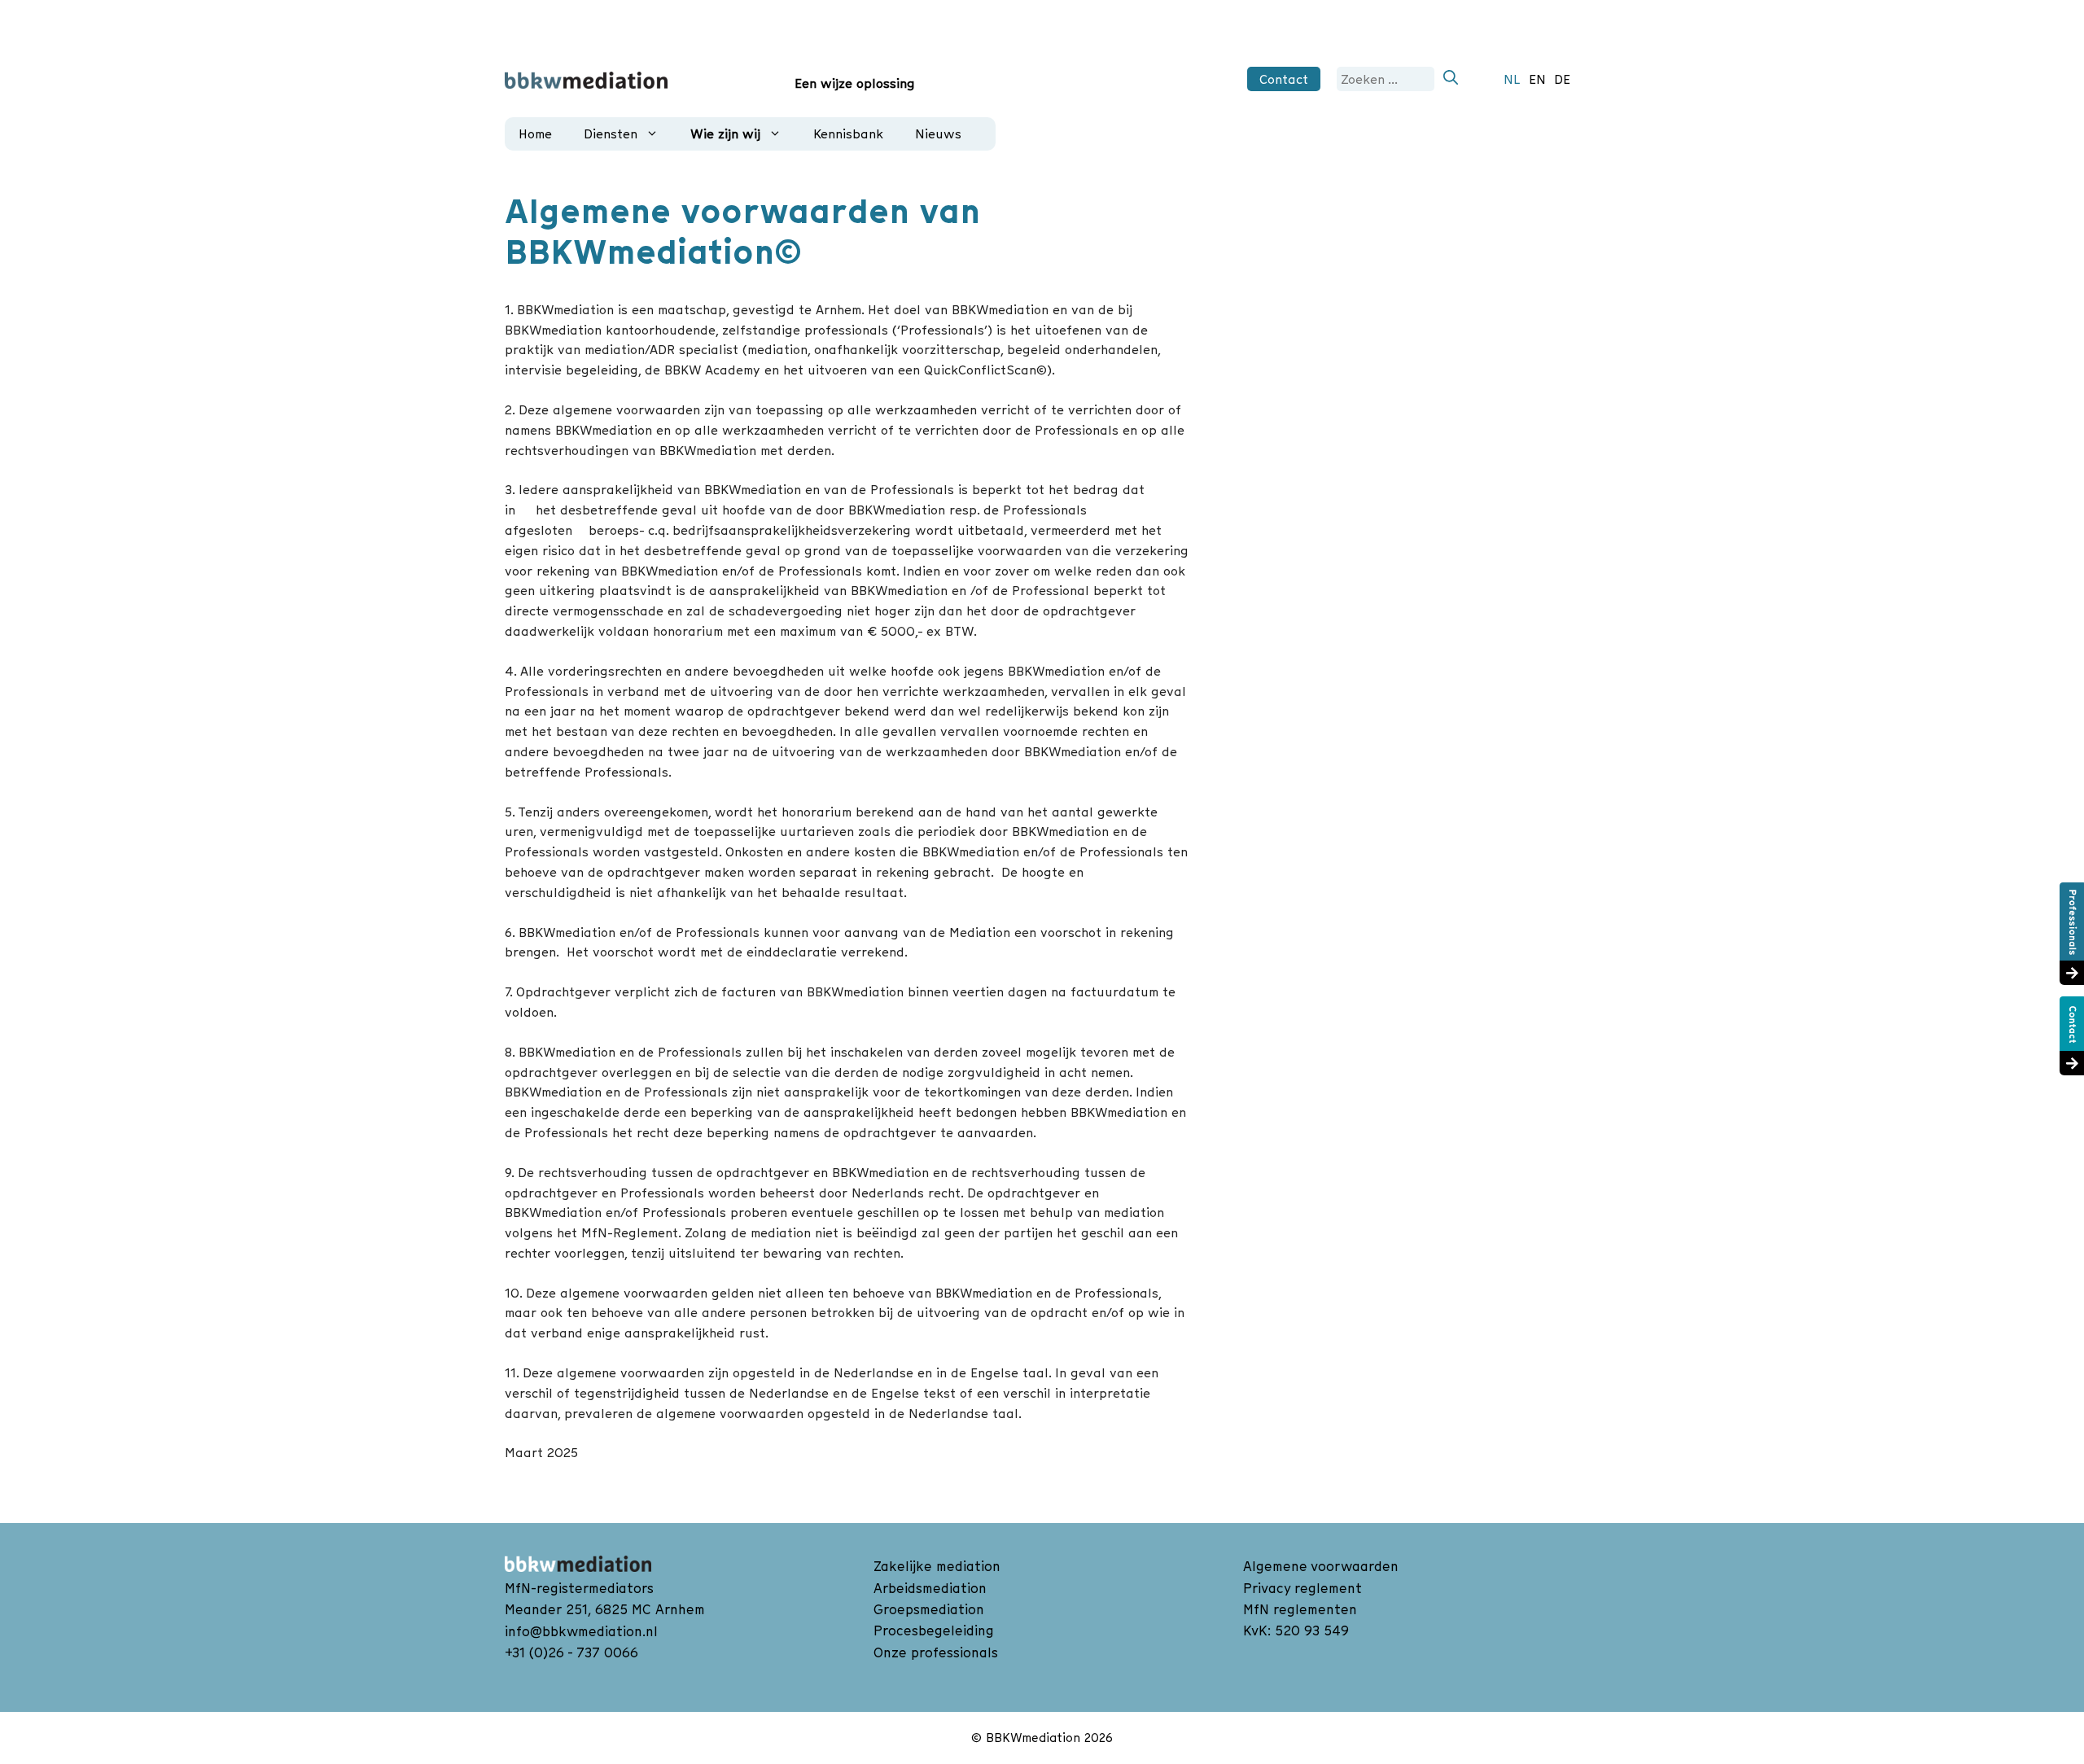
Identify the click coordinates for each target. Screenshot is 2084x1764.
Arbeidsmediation (930, 1588)
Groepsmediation (929, 1609)
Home (535, 134)
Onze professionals (936, 1652)
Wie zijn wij (725, 134)
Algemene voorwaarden (1321, 1566)
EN (1537, 79)
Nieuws (938, 134)
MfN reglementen (1300, 1609)
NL (1512, 79)
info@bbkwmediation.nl (581, 1631)
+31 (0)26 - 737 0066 (571, 1652)
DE (1562, 79)
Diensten (611, 134)
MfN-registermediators (579, 1588)
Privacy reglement (1302, 1588)
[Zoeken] (1451, 79)
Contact (1284, 79)
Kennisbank (848, 134)
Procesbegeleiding (934, 1630)
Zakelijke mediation (937, 1566)
